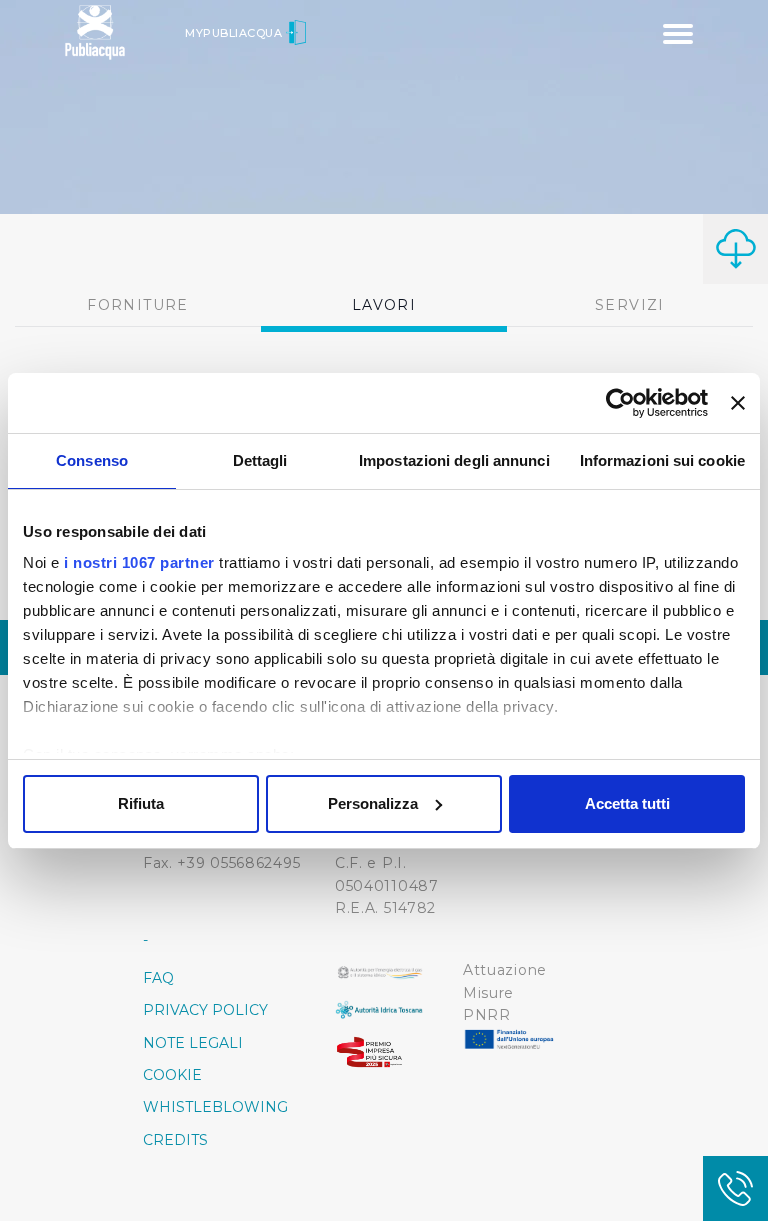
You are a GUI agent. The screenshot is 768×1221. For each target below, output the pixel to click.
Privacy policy (205, 1010)
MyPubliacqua (235, 33)
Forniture (138, 305)
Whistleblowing (215, 1107)
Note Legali (193, 1043)
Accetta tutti (627, 803)
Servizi (630, 305)
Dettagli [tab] (260, 460)
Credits (175, 1140)
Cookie (172, 1075)
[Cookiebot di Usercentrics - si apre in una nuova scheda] (620, 403)
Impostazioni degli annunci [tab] (454, 460)
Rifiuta (141, 803)
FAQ (158, 978)
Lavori (384, 305)
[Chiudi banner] (738, 403)
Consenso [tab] (92, 460)
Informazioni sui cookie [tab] (662, 460)
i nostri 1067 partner (139, 562)
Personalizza (373, 803)
